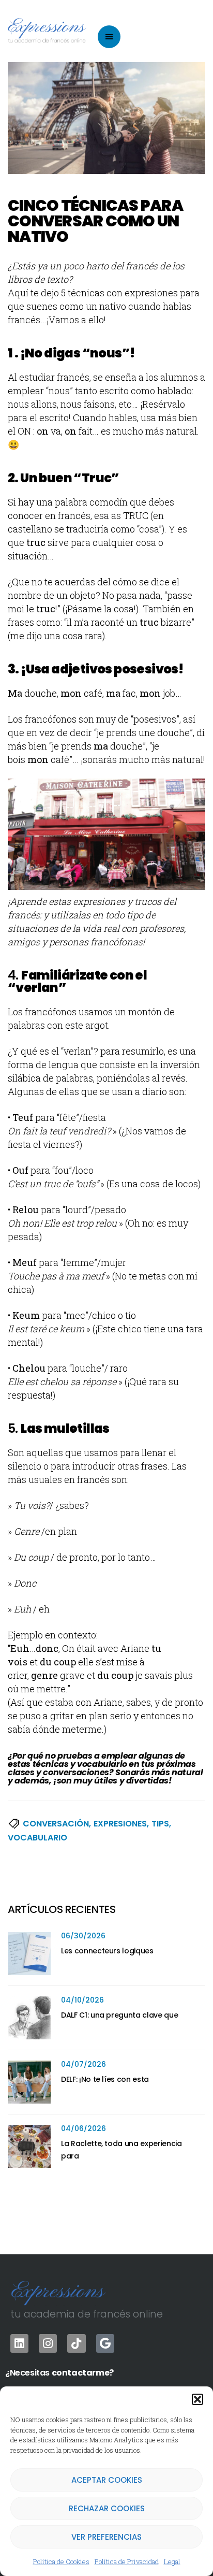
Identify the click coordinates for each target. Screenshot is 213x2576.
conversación (56, 1824)
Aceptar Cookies (107, 2480)
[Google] (105, 2343)
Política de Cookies (61, 2561)
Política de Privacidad (127, 2561)
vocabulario (37, 1838)
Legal (172, 2561)
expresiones (120, 1824)
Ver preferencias (106, 2537)
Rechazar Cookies (107, 2508)
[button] (197, 2399)
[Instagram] (48, 2343)
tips (160, 1824)
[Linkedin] (19, 2343)
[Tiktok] (76, 2343)
